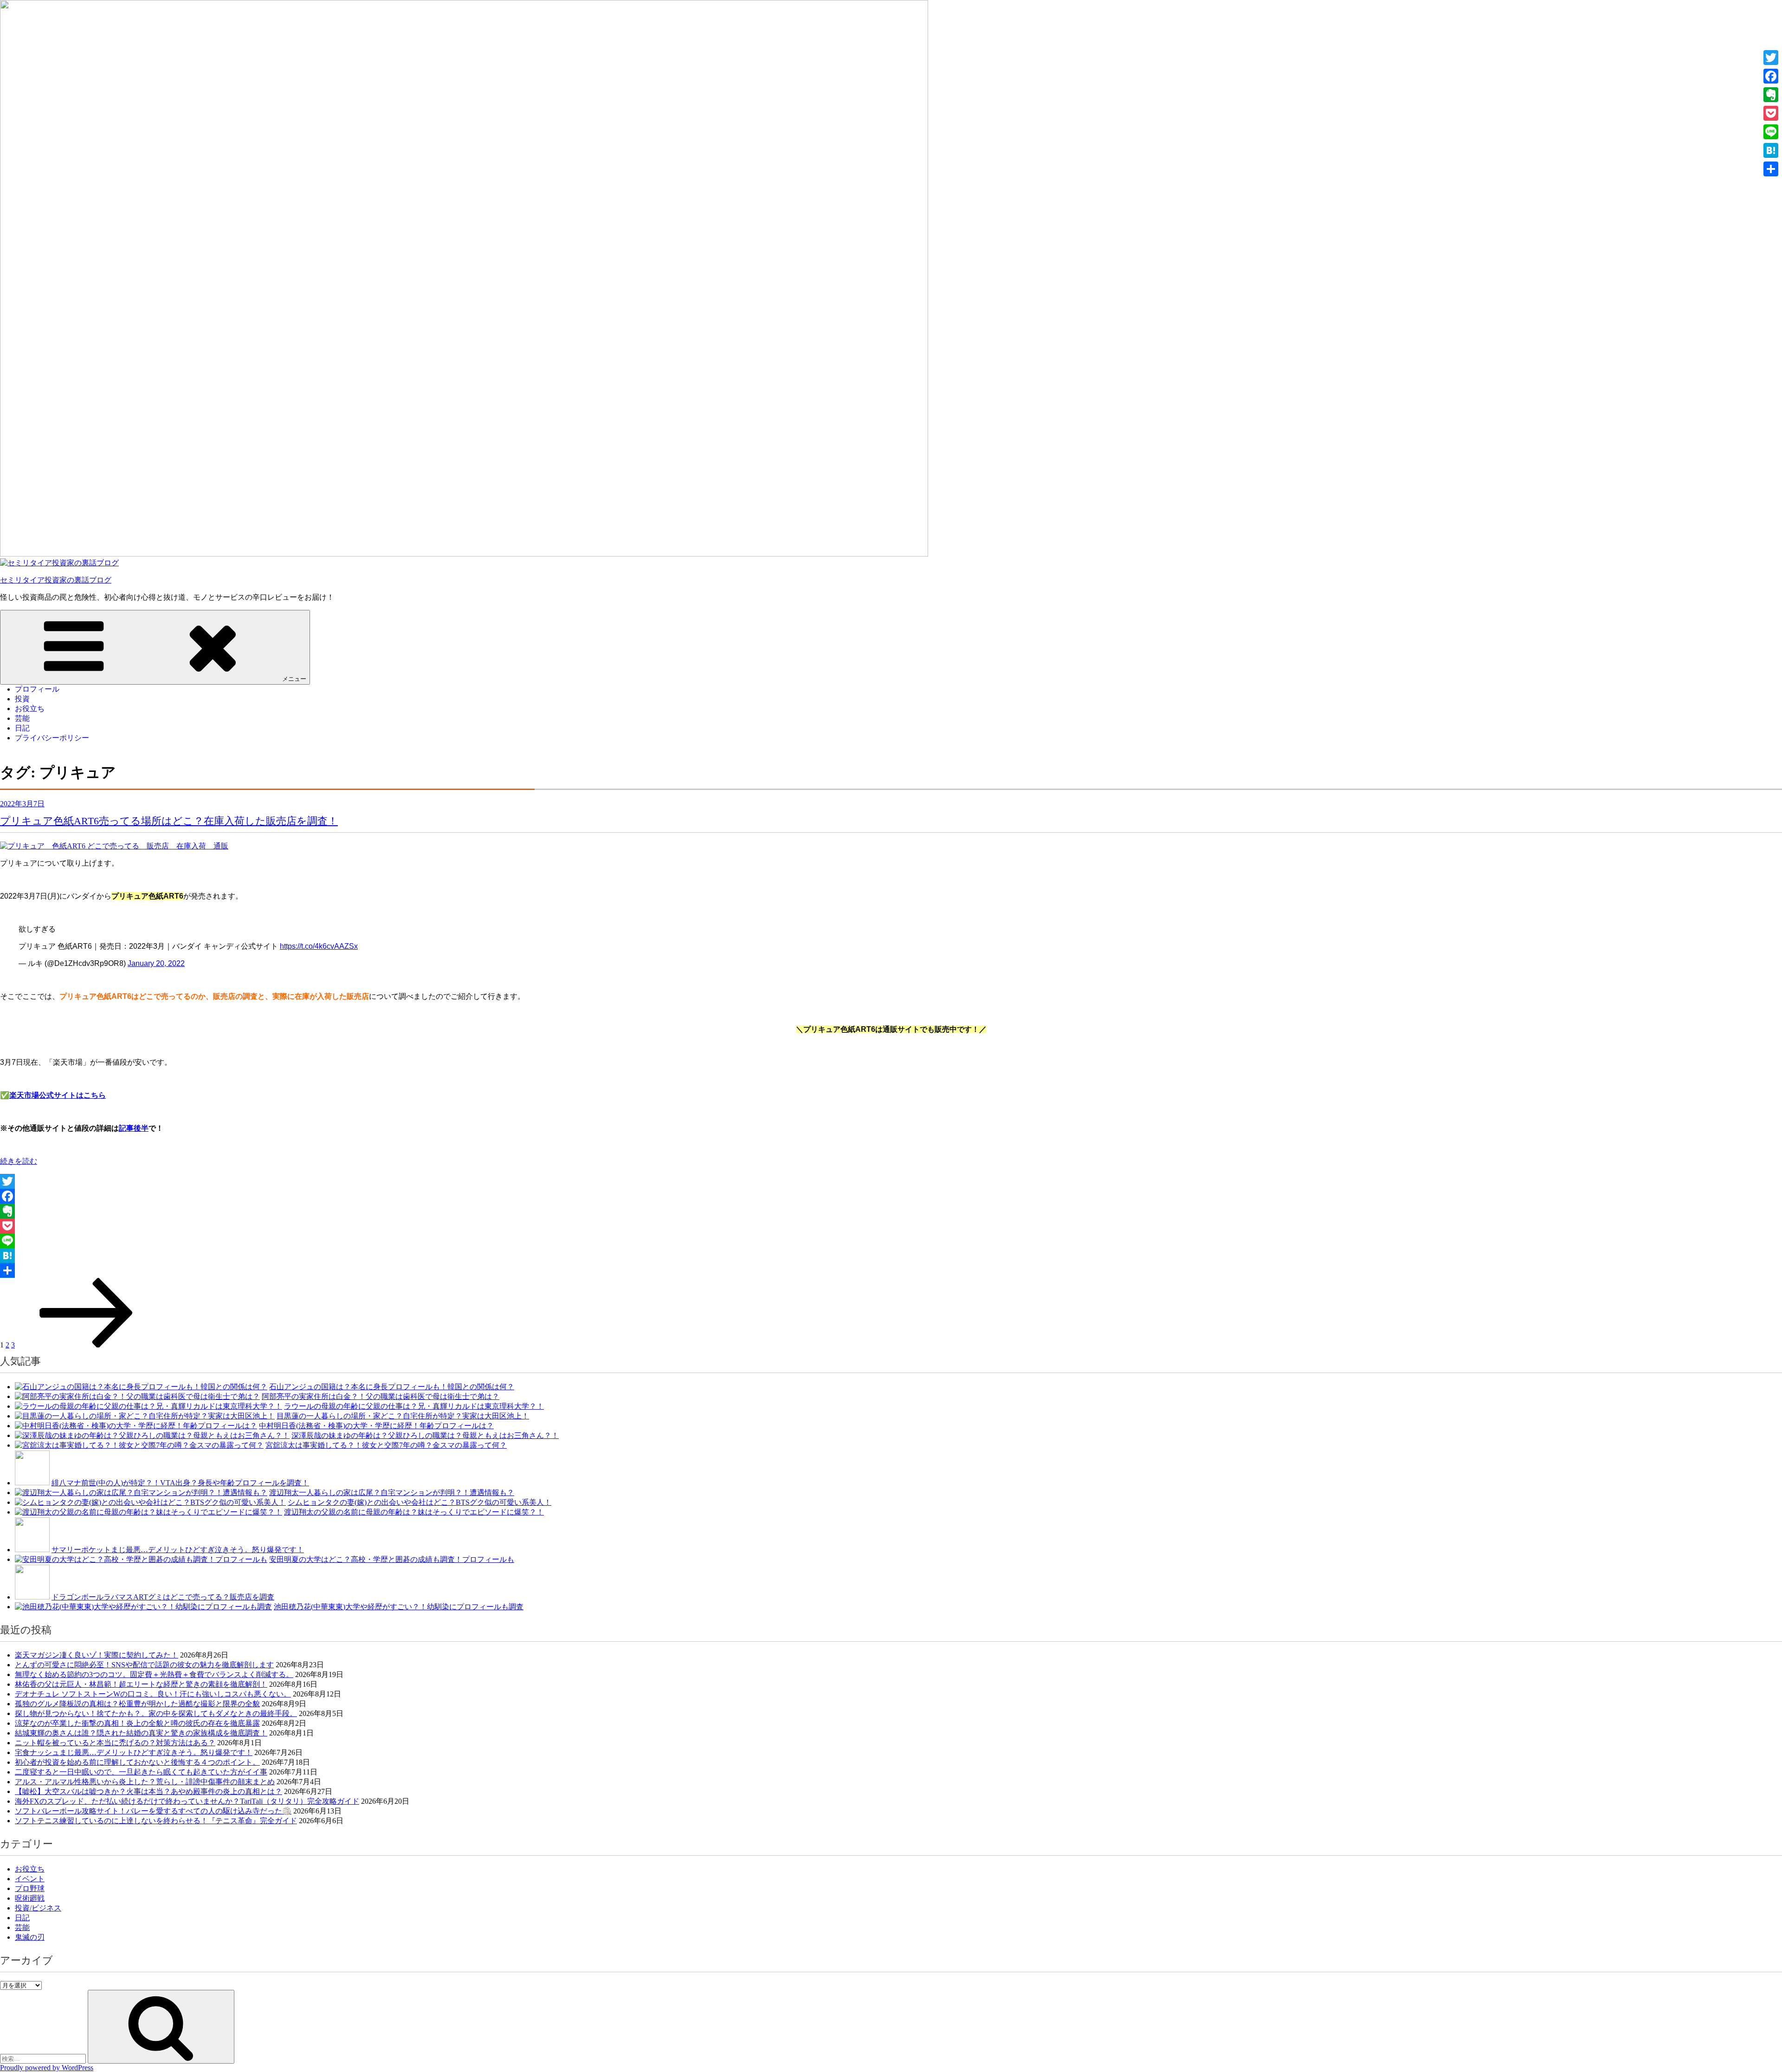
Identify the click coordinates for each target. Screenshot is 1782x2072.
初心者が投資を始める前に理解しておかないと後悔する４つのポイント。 (137, 1762)
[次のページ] (86, 1345)
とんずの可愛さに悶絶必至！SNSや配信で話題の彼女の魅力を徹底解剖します (144, 1665)
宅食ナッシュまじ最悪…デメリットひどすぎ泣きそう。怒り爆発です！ (134, 1752)
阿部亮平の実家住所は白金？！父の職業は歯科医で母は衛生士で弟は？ (381, 1396)
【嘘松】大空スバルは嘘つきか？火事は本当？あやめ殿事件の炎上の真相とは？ (148, 1791)
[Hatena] (891, 1256)
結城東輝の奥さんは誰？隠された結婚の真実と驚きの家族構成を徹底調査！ (141, 1733)
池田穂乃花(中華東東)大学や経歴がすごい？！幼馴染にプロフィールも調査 (399, 1607)
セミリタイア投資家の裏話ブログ (56, 580)
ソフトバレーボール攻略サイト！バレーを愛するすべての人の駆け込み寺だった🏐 (153, 1811)
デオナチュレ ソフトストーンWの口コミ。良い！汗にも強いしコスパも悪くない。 (153, 1694)
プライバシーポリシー (52, 738)
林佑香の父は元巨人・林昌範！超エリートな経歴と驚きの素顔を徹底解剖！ (141, 1684)
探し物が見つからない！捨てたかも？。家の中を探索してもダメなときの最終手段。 (156, 1713)
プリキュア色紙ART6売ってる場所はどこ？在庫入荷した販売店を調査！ (169, 821)
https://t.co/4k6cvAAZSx (319, 946)
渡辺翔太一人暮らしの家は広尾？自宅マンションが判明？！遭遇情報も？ (392, 1492)
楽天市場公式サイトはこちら (58, 1095)
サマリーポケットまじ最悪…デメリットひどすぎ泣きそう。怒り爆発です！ (178, 1550)
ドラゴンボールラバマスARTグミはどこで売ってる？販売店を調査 (163, 1597)
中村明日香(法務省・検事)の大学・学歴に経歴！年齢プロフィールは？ (376, 1426)
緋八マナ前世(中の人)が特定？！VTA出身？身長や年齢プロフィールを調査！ (180, 1483)
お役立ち (30, 709)
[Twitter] (891, 1181)
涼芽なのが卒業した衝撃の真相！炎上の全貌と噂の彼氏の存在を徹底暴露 (137, 1723)
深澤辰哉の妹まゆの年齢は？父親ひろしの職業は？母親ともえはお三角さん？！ (425, 1435)
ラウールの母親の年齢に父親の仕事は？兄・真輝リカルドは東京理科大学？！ (414, 1406)
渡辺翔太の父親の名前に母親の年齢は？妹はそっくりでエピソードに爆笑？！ (414, 1512)
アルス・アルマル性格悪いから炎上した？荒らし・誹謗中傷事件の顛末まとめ (145, 1782)
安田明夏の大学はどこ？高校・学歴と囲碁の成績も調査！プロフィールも (392, 1559)
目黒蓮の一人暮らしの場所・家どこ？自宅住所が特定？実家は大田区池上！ (403, 1416)
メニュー (294, 679)
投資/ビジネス (38, 1908)
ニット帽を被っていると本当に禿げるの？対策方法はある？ (115, 1743)
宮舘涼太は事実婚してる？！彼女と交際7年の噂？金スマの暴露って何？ (386, 1445)
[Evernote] (891, 1211)
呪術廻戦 (30, 1898)
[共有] (891, 1270)
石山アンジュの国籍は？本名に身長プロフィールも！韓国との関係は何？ (392, 1387)
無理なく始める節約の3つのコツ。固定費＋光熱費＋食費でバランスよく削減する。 (154, 1674)
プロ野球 (30, 1888)
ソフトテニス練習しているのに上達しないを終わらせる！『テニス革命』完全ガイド (156, 1821)
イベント (30, 1879)
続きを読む (19, 1161)
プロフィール (37, 689)
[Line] (891, 1241)
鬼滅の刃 (30, 1937)
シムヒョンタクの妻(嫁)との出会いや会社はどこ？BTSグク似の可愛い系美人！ (420, 1502)
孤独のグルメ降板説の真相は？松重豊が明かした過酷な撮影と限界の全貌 (137, 1704)
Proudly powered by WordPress (47, 2068)
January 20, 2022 (156, 963)
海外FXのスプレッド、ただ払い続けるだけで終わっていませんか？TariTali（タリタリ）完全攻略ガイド (187, 1801)
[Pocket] (891, 1226)
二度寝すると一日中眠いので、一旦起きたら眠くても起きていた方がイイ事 (141, 1772)
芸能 (22, 718)
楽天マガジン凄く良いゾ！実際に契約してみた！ (97, 1655)
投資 (22, 699)
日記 (22, 728)
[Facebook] (891, 1196)
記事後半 (134, 1128)
